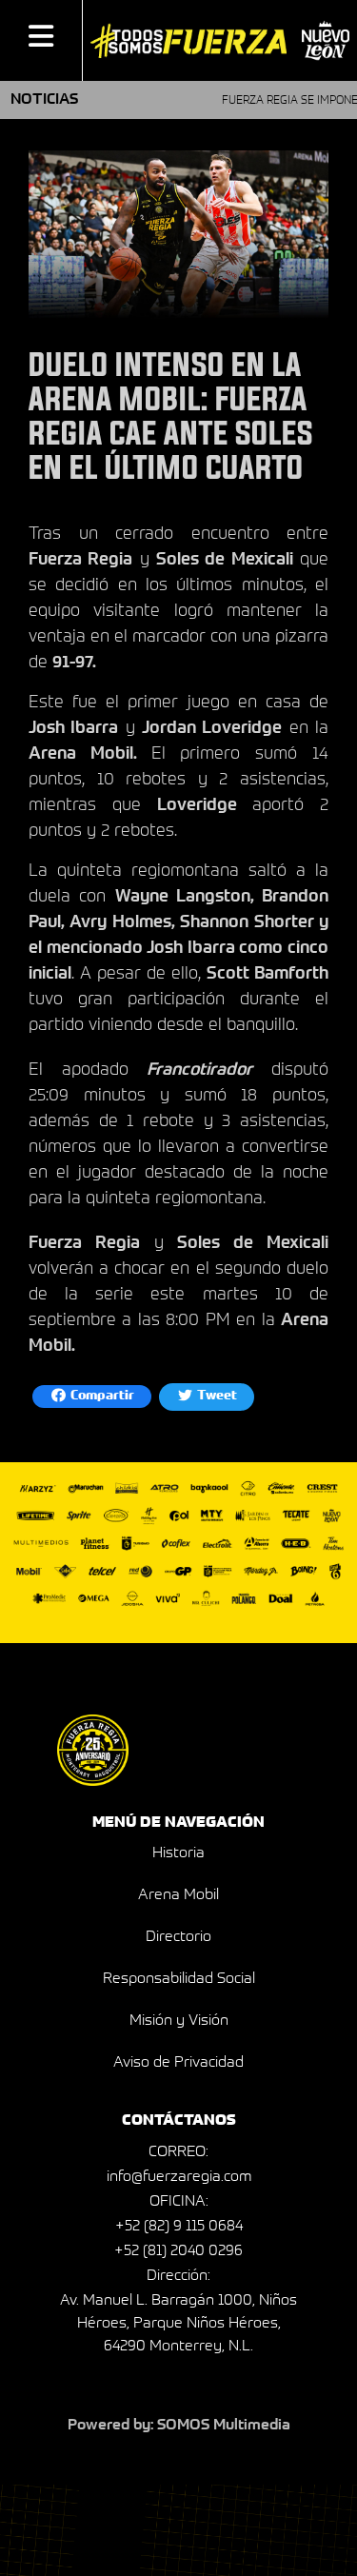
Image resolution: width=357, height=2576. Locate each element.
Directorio (178, 1937)
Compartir (101, 1397)
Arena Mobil (178, 1895)
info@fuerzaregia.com (179, 2177)
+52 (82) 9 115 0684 (179, 2227)
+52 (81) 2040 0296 (178, 2251)
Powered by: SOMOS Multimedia (179, 2426)
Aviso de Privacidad (178, 2063)
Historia (178, 1853)
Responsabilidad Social (179, 1979)
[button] (41, 40)
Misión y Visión (179, 2021)
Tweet (216, 1397)
